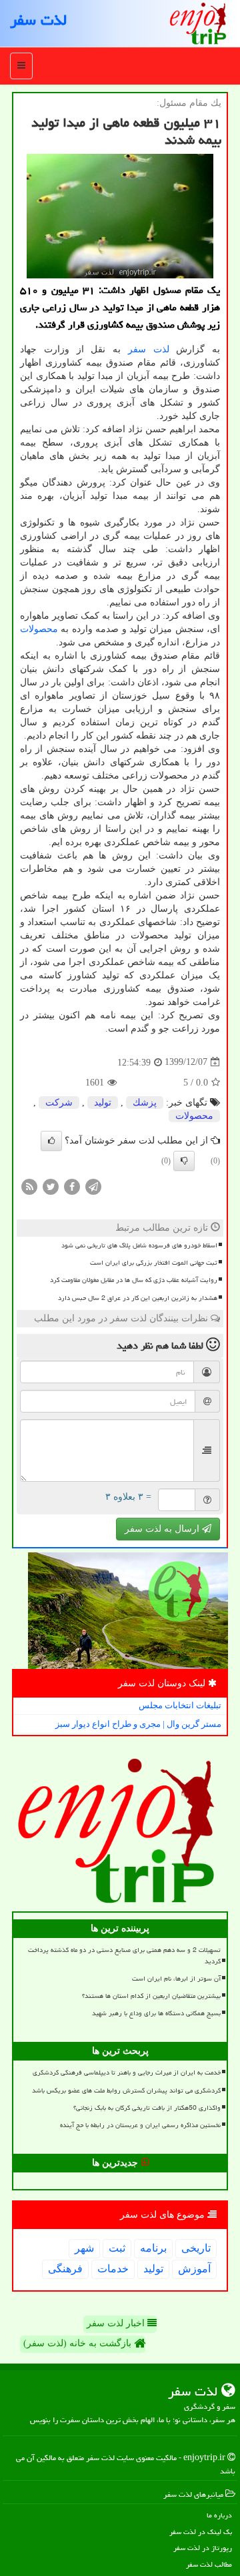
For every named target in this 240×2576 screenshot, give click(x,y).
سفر (137, 349)
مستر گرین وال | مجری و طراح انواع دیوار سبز (138, 1724)
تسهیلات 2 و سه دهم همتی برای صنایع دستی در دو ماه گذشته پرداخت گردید (124, 1956)
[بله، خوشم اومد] (51, 1141)
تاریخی (196, 2248)
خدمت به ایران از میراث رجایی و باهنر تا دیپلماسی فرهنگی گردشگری (127, 2073)
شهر (84, 2248)
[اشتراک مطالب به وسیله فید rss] (29, 1186)
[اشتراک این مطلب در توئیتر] (51, 1186)
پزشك (145, 1103)
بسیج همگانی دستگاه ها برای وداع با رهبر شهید (156, 2013)
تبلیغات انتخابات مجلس (180, 1705)
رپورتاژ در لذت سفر (203, 2548)
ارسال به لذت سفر (163, 1529)
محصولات (39, 629)
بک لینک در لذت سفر (201, 2532)
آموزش (194, 2269)
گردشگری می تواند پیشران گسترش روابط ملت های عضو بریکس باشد (126, 2091)
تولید (103, 1103)
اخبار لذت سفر (117, 2323)
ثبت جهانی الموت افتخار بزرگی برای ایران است (154, 1263)
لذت (161, 349)
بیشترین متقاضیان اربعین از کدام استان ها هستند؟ (151, 1996)
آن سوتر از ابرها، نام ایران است (176, 1979)
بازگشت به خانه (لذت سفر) (79, 2343)
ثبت (117, 2248)
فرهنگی (65, 2269)
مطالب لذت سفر (209, 2564)
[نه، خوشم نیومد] (184, 1161)
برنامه (153, 2248)
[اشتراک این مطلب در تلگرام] (93, 1186)
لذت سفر (38, 20)
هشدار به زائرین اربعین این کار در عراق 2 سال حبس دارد (138, 1298)
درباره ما (219, 2515)
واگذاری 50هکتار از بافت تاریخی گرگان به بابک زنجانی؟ (147, 2108)
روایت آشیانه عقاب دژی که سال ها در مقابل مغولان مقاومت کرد (134, 1280)
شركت (59, 1103)
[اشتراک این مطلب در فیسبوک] (72, 1186)
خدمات (113, 2269)
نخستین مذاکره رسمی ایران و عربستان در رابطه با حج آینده (140, 2125)
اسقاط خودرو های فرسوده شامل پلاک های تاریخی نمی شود (139, 1245)
